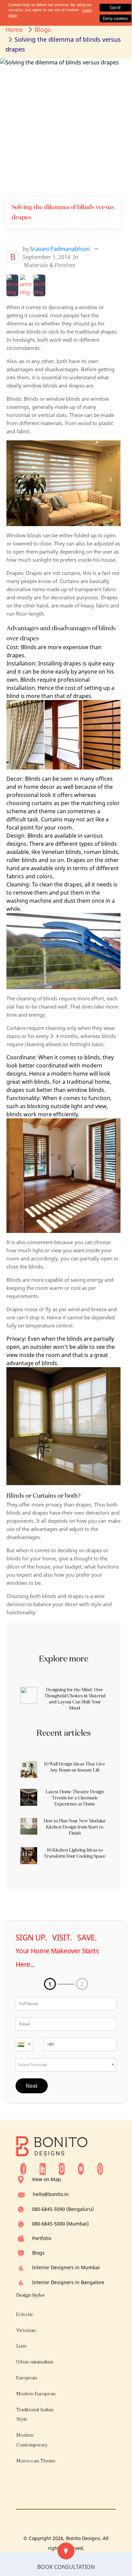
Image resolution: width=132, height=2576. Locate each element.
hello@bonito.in (51, 2194)
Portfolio (42, 2238)
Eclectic (25, 2314)
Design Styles (30, 2295)
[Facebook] (23, 2169)
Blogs (38, 2253)
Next (32, 2086)
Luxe (21, 2346)
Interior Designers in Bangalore (68, 2282)
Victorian (26, 2330)
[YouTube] (81, 2169)
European (27, 2378)
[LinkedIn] (43, 2169)
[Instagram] (62, 2169)
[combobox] (24, 2044)
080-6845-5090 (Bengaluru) (63, 2209)
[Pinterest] (100, 2169)
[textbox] (24, 2044)
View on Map (46, 2179)
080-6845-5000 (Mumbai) (60, 2224)
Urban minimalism (35, 2362)
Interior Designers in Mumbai (66, 2267)
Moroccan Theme (36, 2461)
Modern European (36, 2394)
